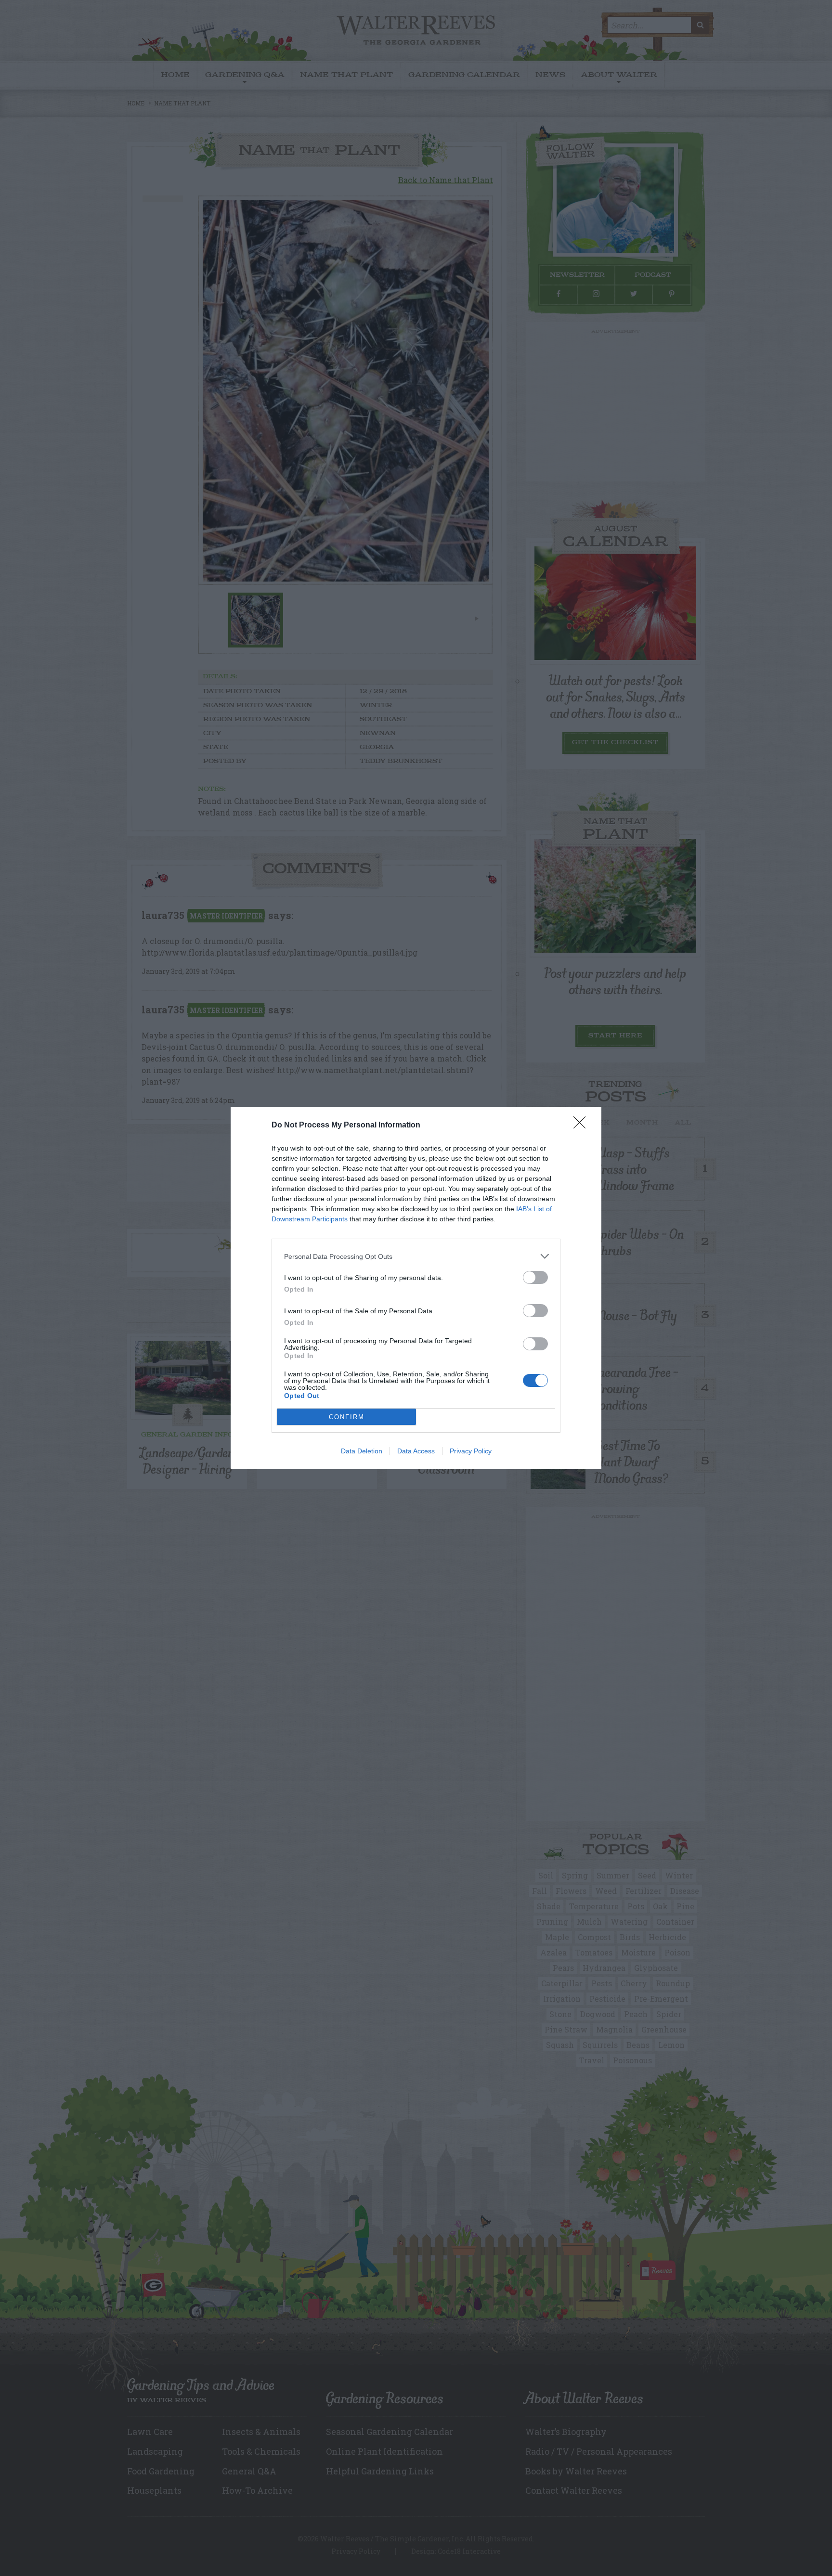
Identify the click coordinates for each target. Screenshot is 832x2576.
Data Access (416, 1451)
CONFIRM (347, 1417)
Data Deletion (362, 1451)
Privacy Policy (471, 1451)
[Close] (583, 1126)
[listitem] (416, 1256)
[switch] (535, 1277)
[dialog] (416, 1288)
